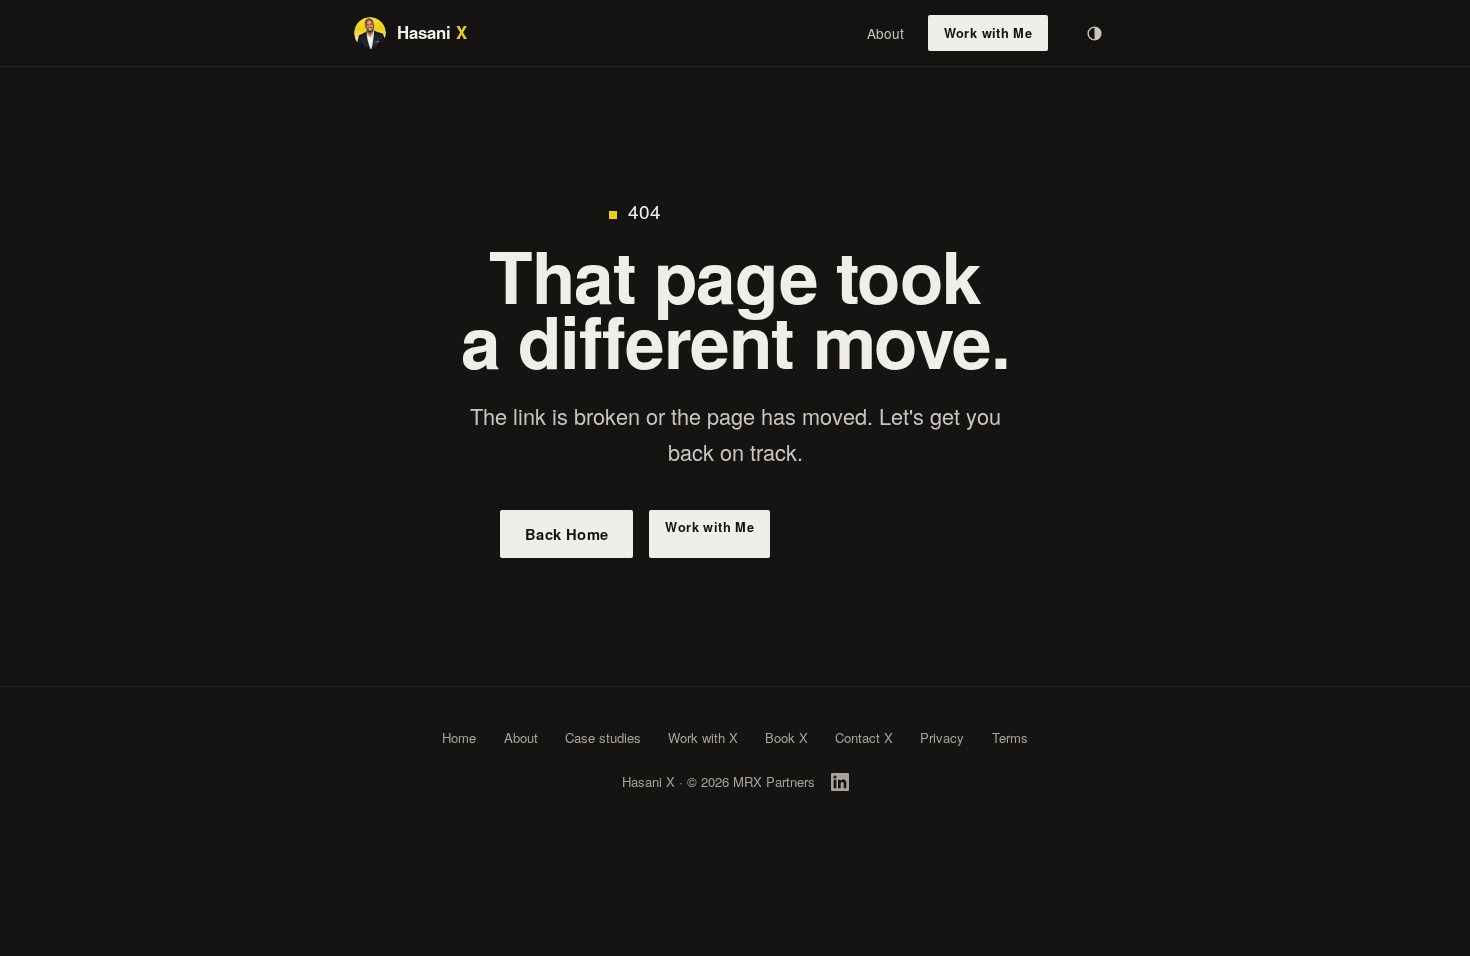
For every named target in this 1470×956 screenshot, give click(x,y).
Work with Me (988, 33)
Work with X (703, 737)
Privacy (942, 737)
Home (459, 737)
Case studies (603, 737)
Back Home (567, 534)
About (885, 33)
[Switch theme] (1094, 33)
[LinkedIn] (840, 782)
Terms (1010, 737)
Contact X (864, 737)
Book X (786, 737)
